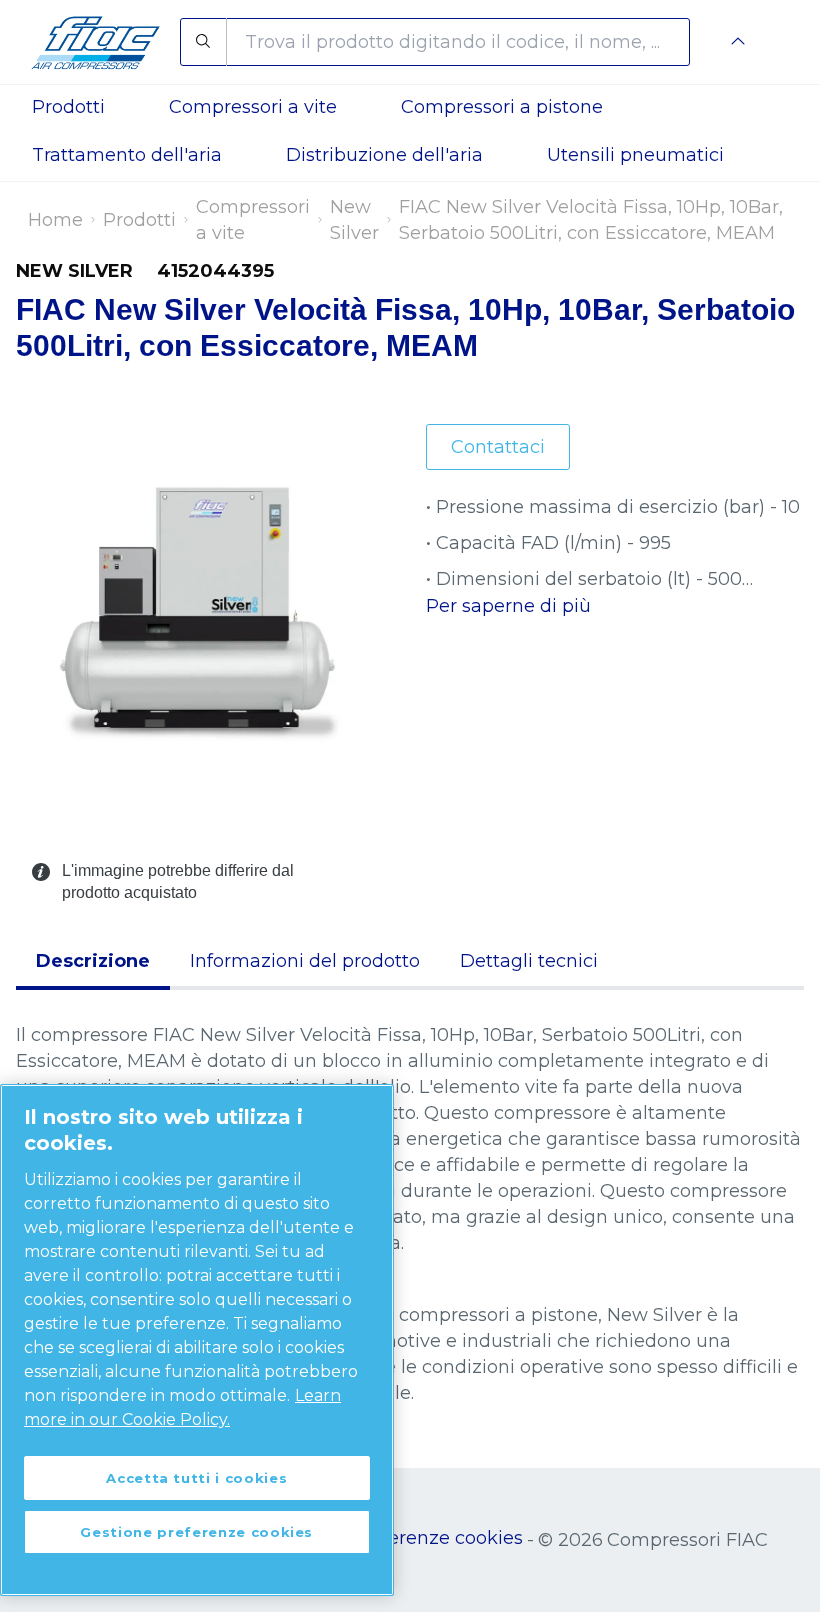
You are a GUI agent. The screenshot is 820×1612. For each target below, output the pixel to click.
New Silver (354, 220)
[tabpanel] (410, 1214)
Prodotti (139, 220)
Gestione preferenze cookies (395, 1538)
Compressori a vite (253, 220)
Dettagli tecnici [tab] (529, 961)
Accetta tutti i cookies (196, 1478)
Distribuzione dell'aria (384, 155)
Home (55, 220)
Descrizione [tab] (93, 961)
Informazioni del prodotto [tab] (305, 961)
